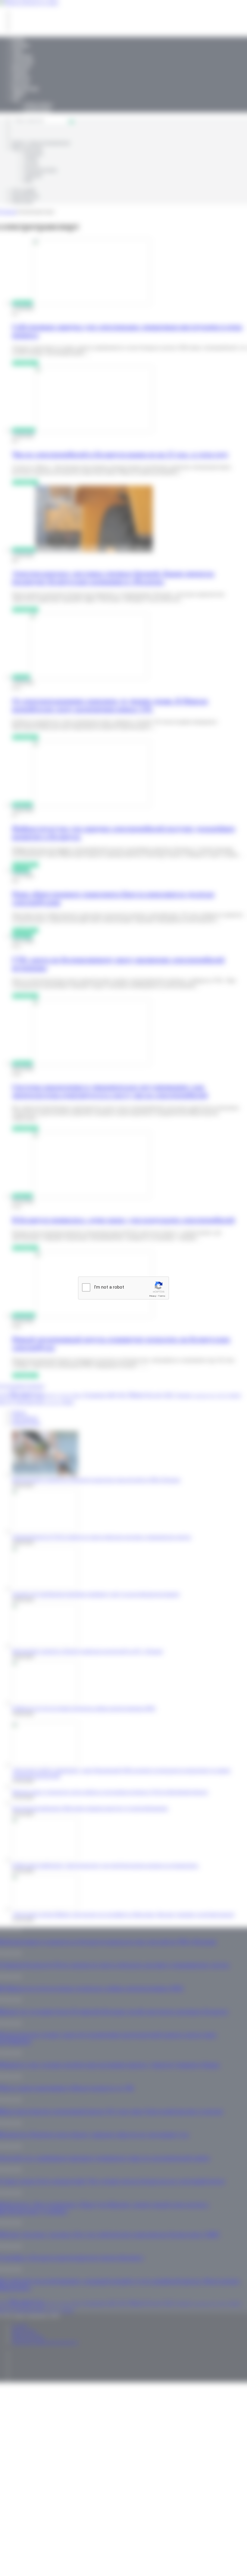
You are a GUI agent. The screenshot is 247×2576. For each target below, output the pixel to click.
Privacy (153, 1296)
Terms (162, 1296)
